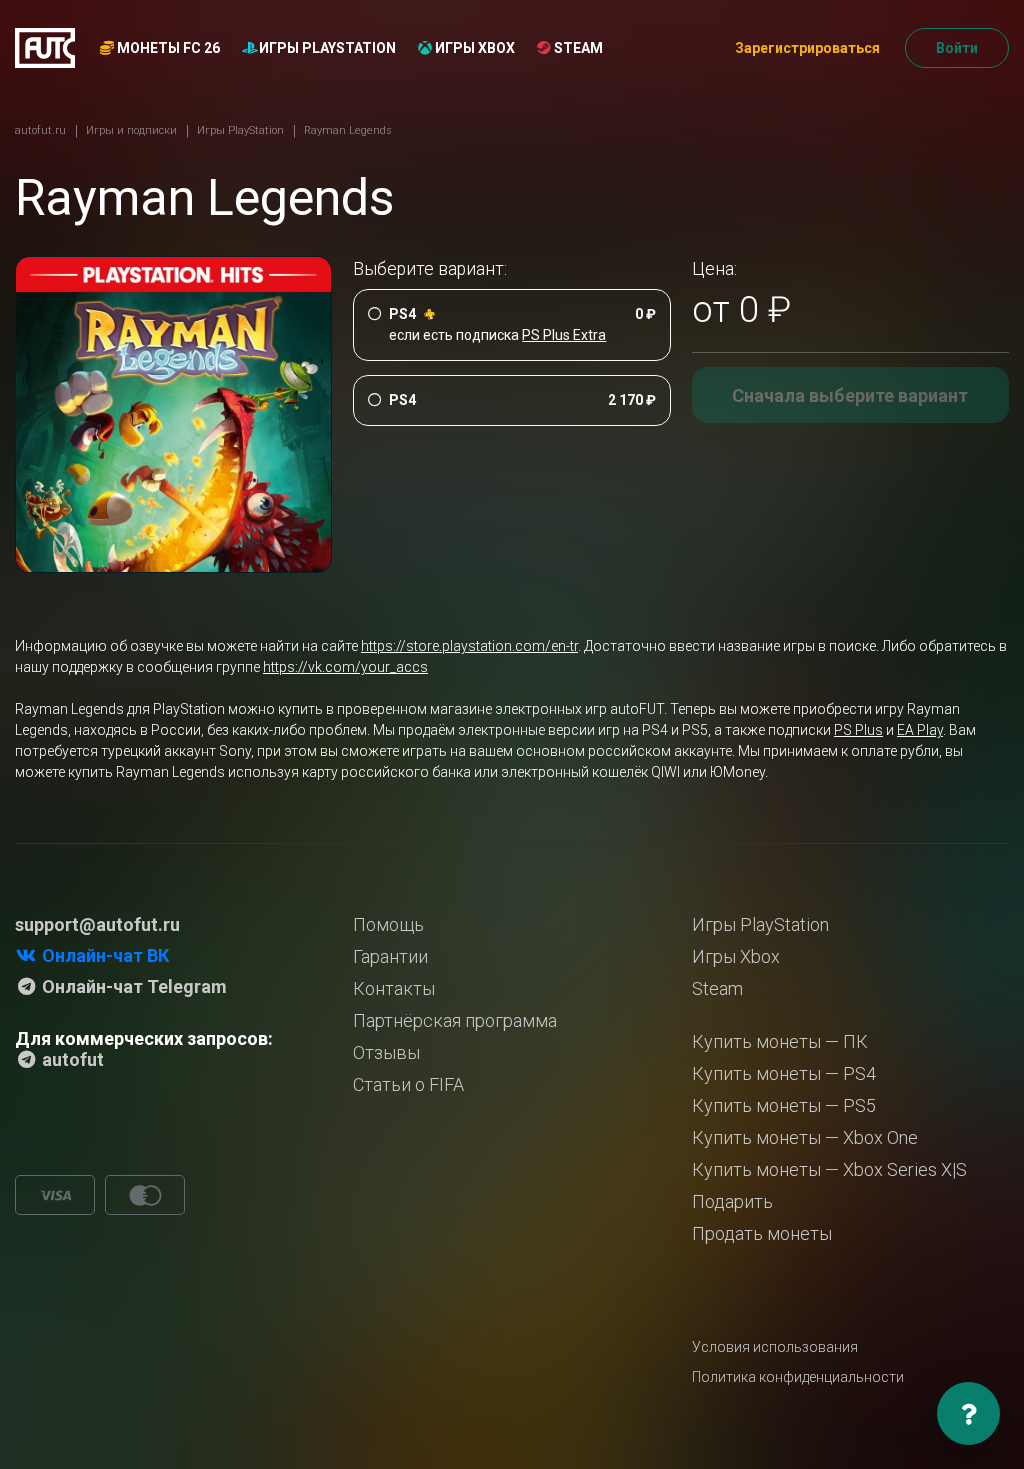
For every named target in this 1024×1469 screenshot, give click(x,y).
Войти (957, 48)
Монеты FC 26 (167, 48)
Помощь (388, 924)
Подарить (732, 1201)
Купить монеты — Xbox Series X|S (829, 1169)
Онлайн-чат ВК (103, 955)
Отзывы (386, 1052)
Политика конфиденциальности (798, 1377)
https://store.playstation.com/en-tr (469, 646)
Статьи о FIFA (408, 1084)
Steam (577, 48)
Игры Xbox (473, 48)
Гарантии (390, 956)
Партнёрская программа (455, 1020)
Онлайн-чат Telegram (132, 986)
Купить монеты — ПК (780, 1041)
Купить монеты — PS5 (784, 1105)
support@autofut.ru (97, 924)
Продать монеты (762, 1233)
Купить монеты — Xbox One (805, 1137)
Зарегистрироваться (807, 48)
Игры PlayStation (326, 48)
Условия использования (775, 1347)
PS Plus (858, 730)
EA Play (920, 730)
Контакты (394, 988)
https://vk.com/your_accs (345, 667)
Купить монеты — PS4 (784, 1073)
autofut (71, 1059)
